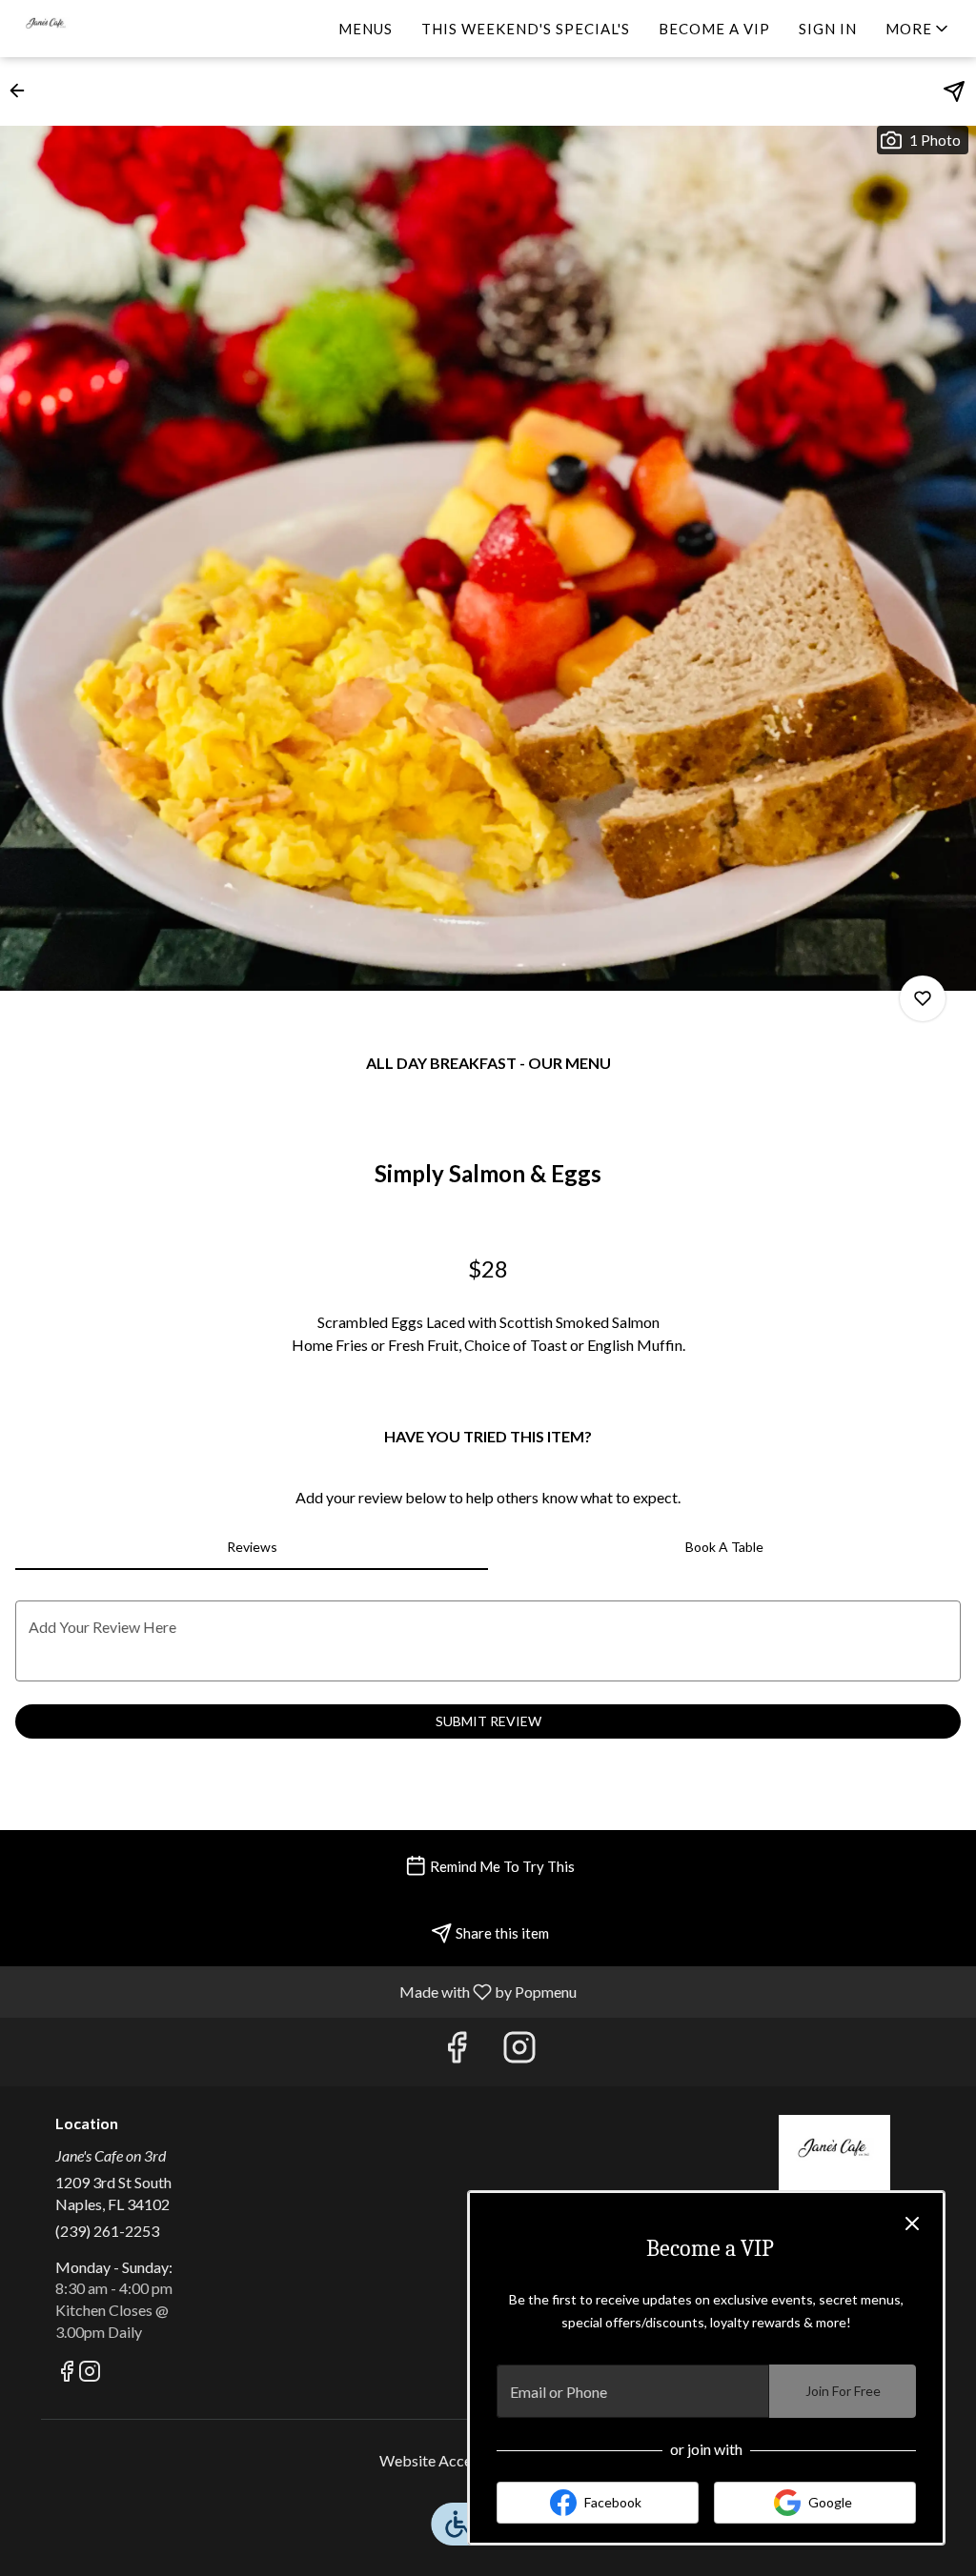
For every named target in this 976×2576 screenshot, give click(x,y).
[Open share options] (954, 91)
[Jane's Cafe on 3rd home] (101, 29)
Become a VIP (714, 29)
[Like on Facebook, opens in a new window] (457, 2052)
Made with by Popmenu (295, 1991)
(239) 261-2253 (107, 2231)
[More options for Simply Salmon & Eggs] (923, 998)
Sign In (828, 29)
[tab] (252, 1547)
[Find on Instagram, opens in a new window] (519, 2052)
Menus (366, 29)
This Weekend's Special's (526, 29)
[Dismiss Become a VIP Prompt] (912, 2224)
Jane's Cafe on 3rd (834, 2158)
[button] (918, 29)
